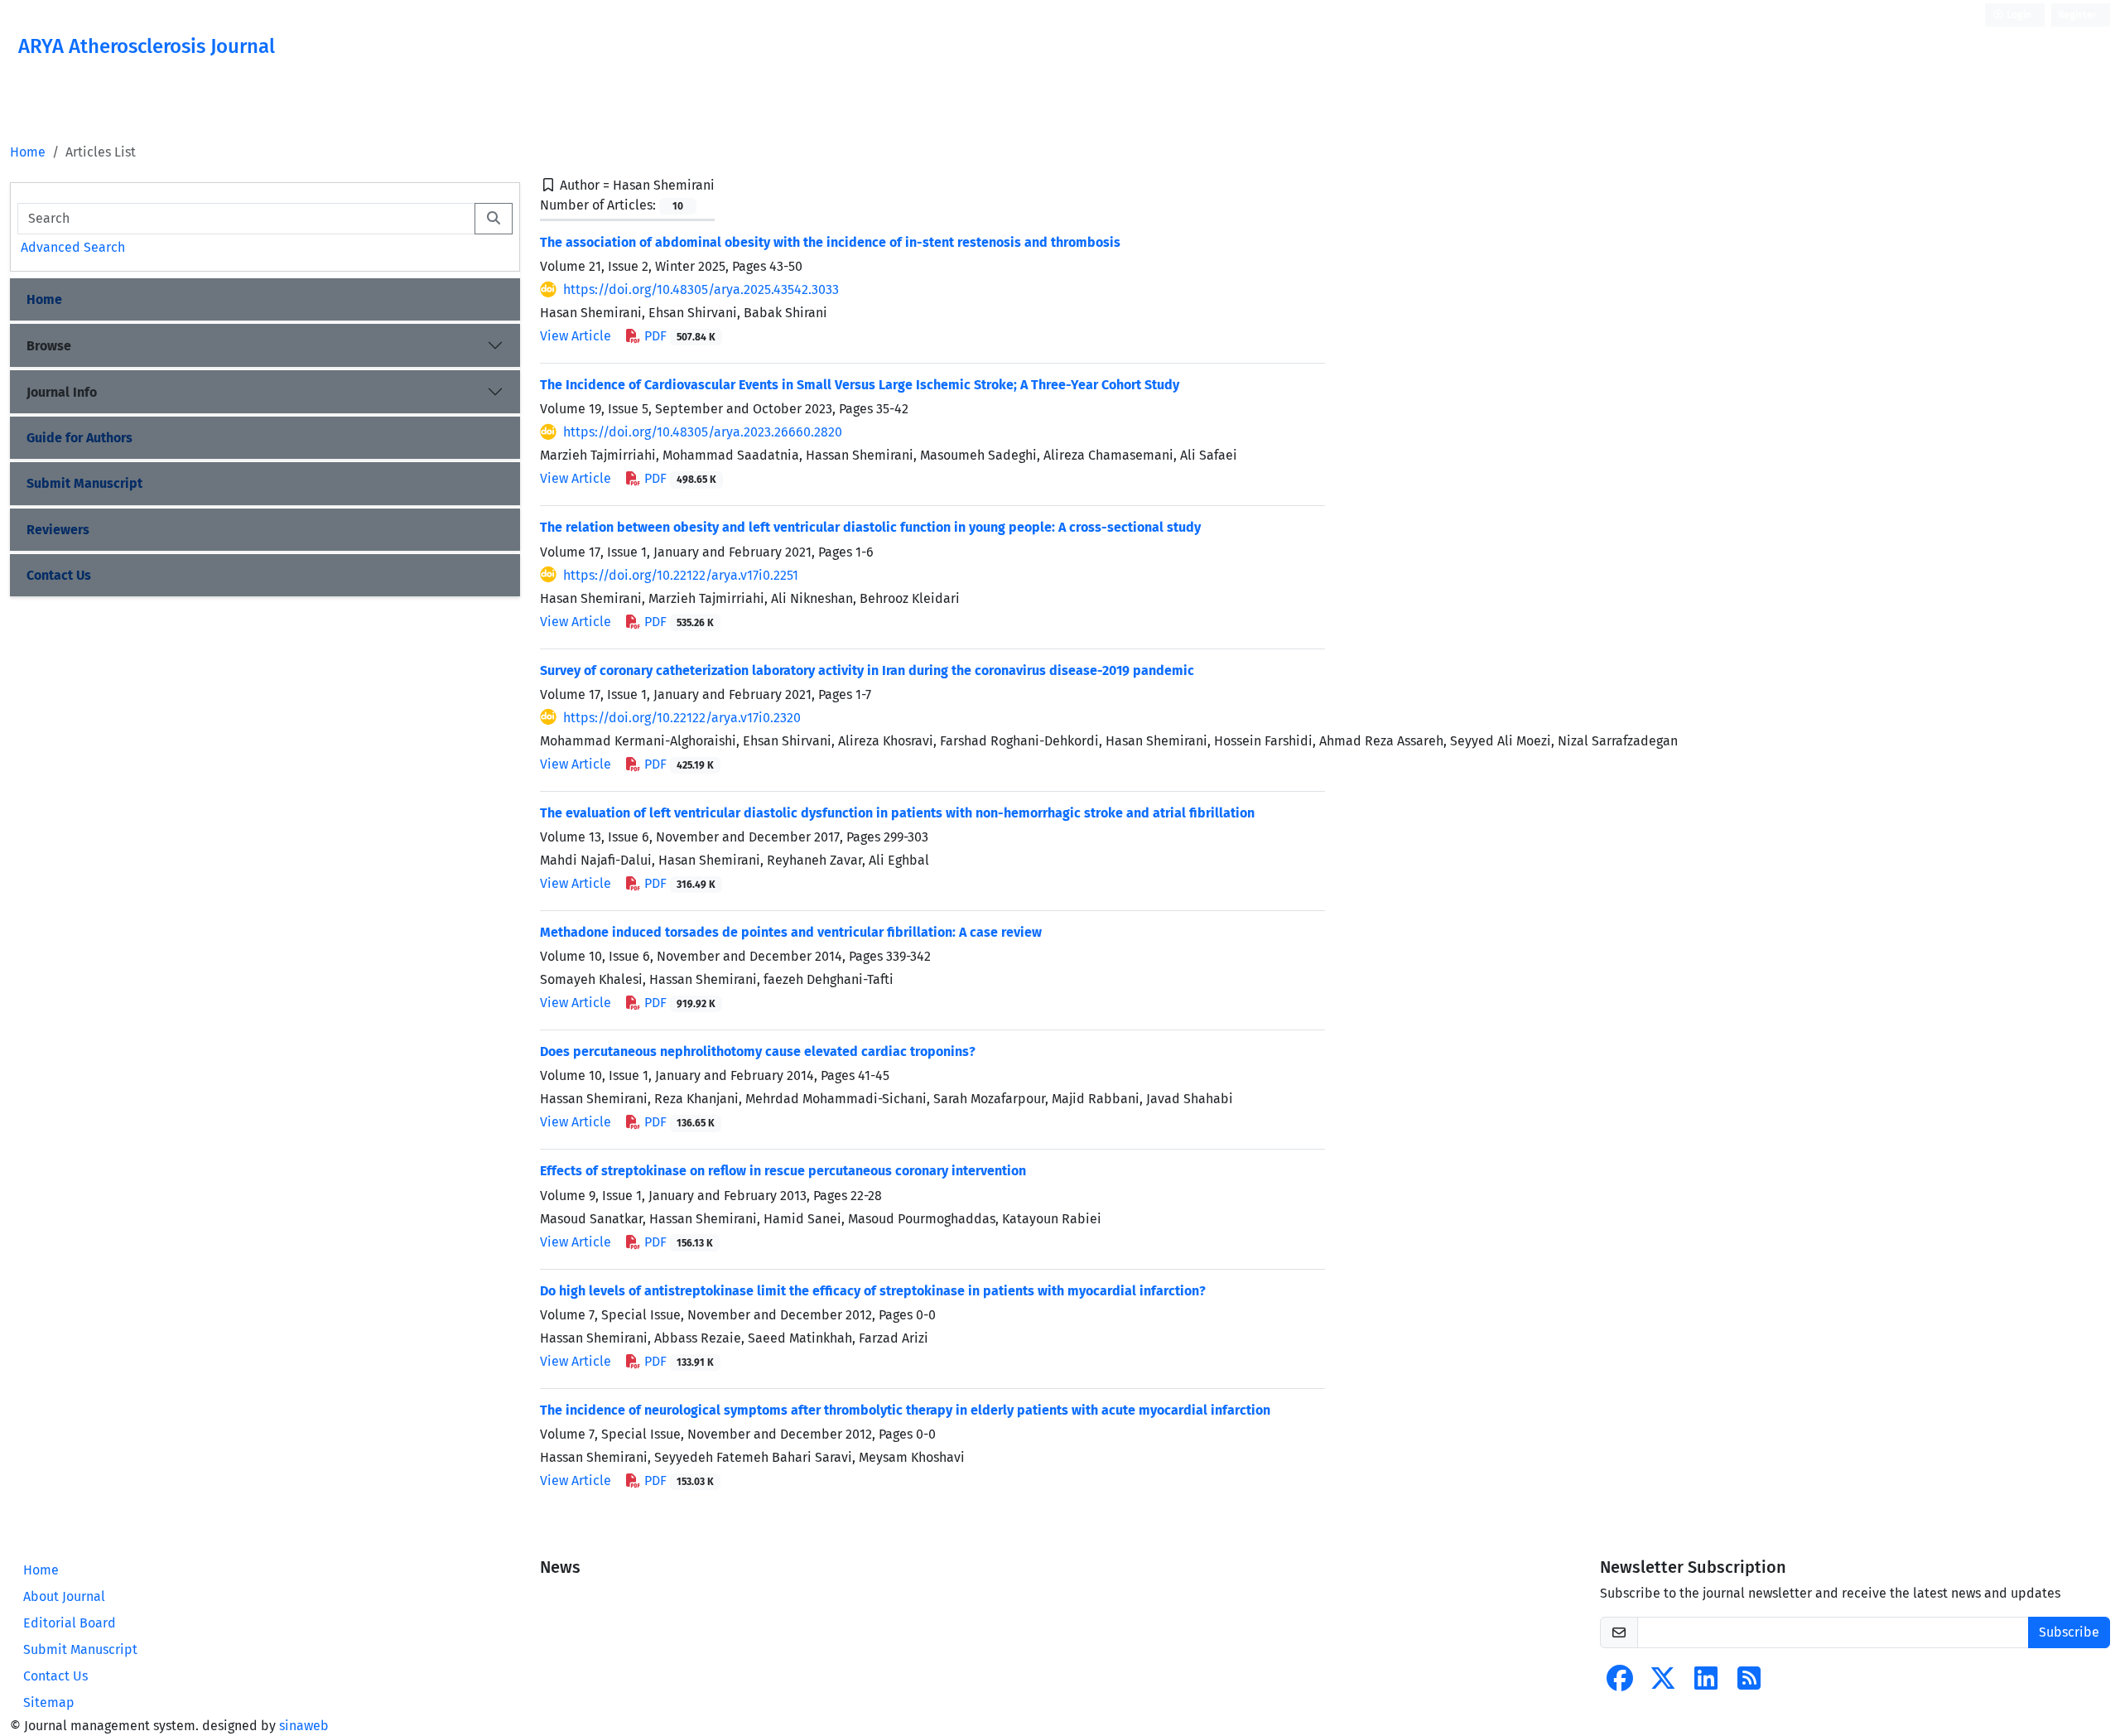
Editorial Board (70, 1623)
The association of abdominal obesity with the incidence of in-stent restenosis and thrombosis (830, 242)
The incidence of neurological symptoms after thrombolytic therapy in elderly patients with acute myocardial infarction (905, 1410)
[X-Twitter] (1663, 1683)
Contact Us (59, 575)
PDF (678, 336)
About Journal (64, 1596)
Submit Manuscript (84, 483)
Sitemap (49, 1702)
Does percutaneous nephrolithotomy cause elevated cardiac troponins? (758, 1051)
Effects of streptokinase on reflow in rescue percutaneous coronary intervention (783, 1171)
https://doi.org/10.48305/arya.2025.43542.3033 (701, 289)
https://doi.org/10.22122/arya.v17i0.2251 (681, 575)
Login (2018, 15)
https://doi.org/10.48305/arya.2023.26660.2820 (703, 432)
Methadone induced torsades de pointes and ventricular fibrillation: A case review (791, 932)
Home (28, 152)
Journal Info (62, 392)
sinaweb (304, 1726)
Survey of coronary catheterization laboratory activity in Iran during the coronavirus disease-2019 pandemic (867, 670)
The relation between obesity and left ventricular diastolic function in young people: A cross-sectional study (870, 527)
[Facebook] (1620, 1683)
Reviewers (58, 530)
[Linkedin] (1706, 1683)
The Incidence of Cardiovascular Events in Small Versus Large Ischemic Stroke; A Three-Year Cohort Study (860, 385)
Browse (49, 346)
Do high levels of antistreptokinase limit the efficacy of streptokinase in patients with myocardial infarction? (873, 1291)
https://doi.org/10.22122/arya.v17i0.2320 (682, 718)
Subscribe (2069, 1632)
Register (2077, 15)
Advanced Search (73, 247)
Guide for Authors (79, 438)
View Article (576, 336)
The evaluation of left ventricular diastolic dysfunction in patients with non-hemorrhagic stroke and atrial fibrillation (897, 813)
